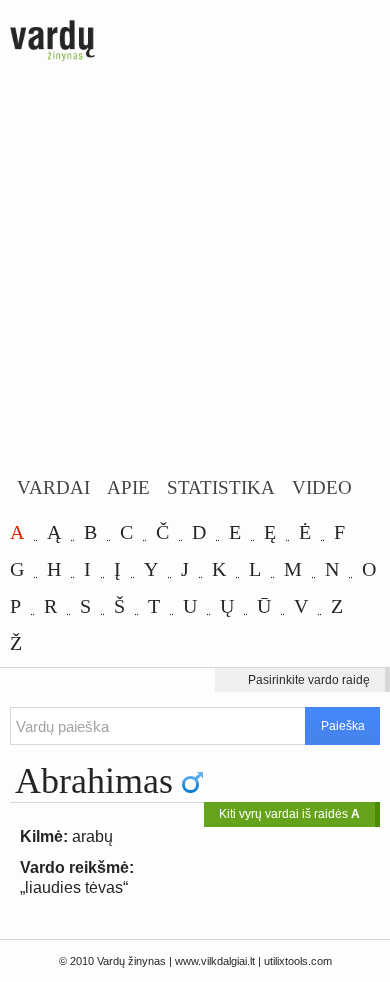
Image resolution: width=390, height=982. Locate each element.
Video (322, 487)
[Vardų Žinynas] (52, 42)
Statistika (221, 487)
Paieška (343, 726)
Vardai (53, 487)
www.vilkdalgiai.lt (215, 961)
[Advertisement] (195, 272)
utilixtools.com (298, 961)
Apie (128, 487)
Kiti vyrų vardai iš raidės (289, 814)
